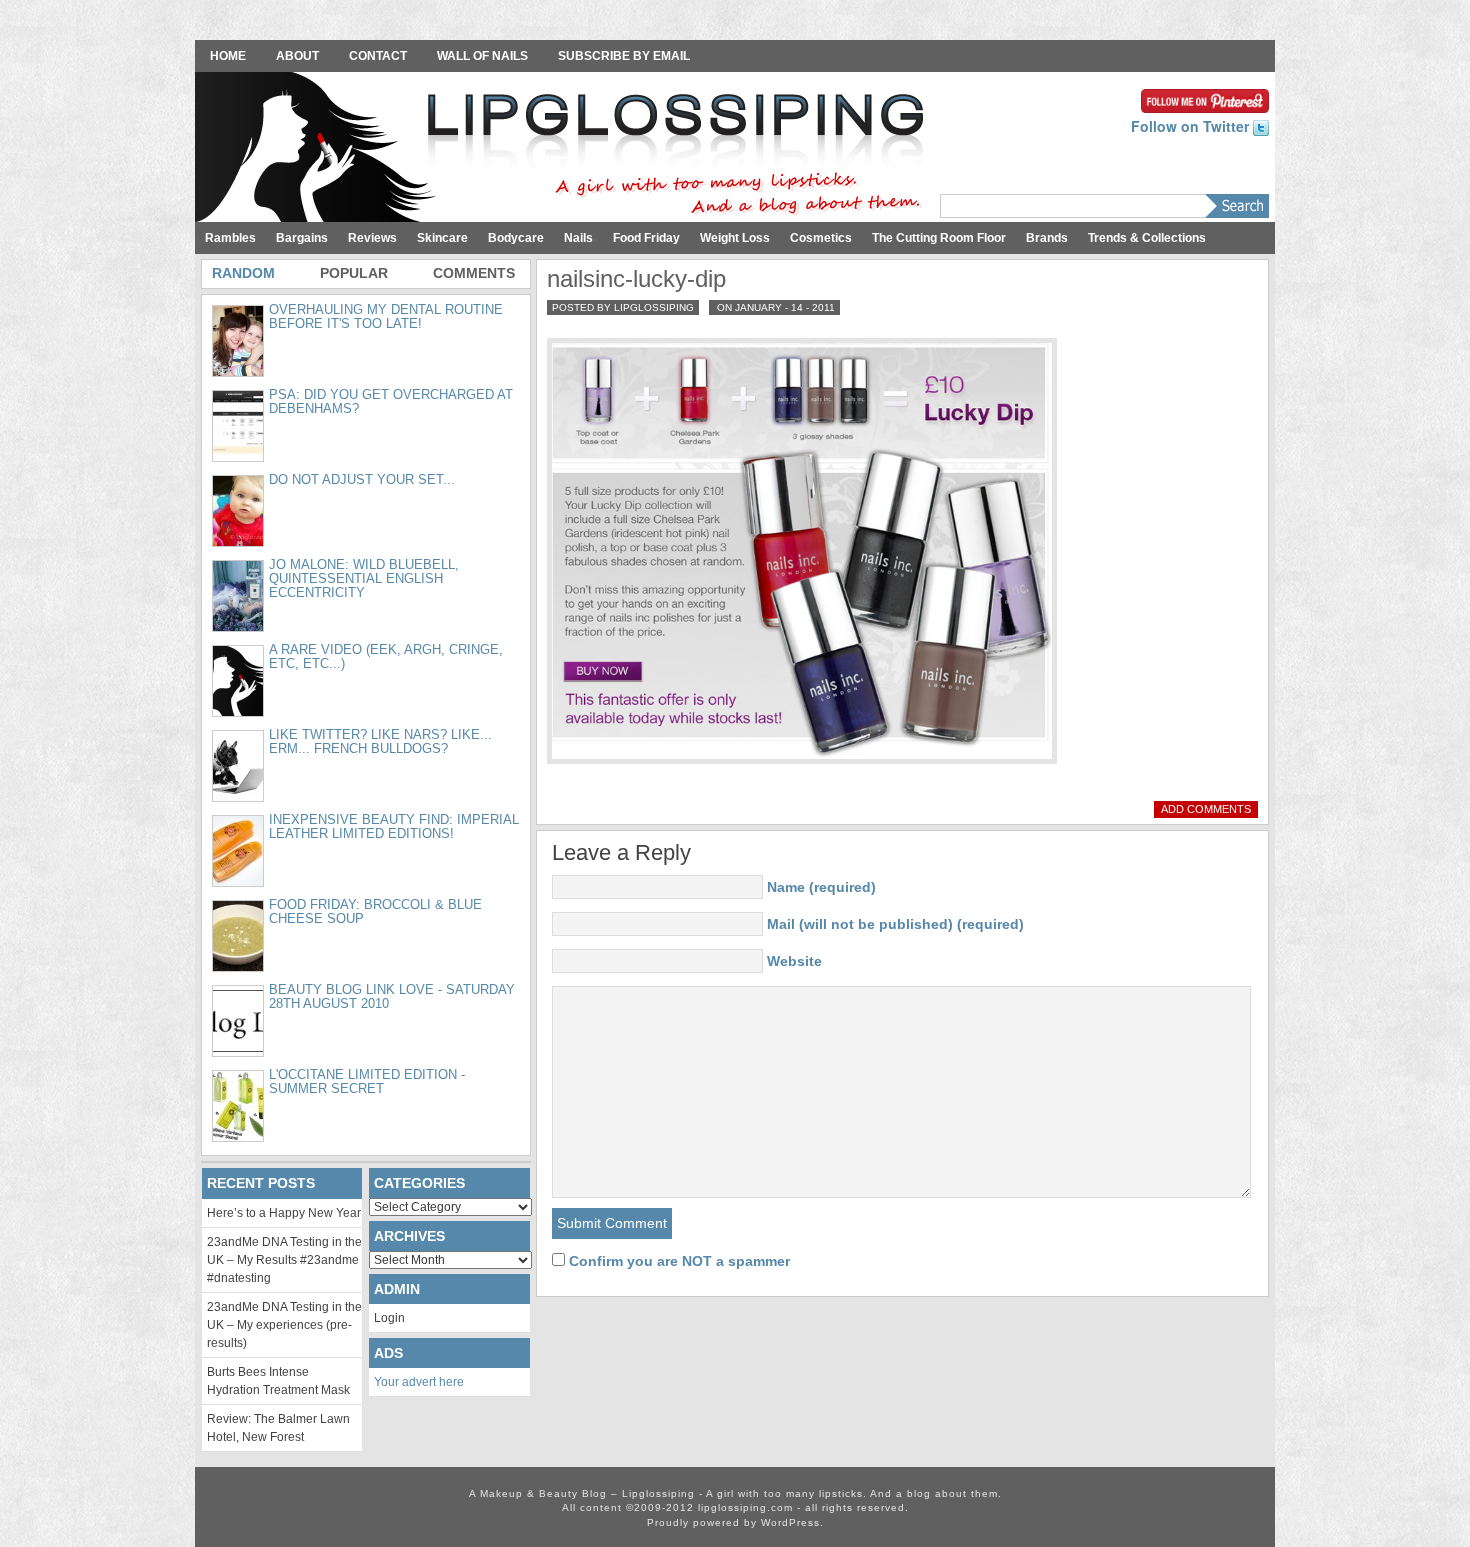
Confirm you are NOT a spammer (677, 1261)
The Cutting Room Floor (939, 238)
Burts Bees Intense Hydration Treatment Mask (278, 1381)
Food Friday (646, 238)
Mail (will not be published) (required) (895, 924)
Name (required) (821, 887)
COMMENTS (474, 273)
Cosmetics (821, 238)
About (297, 56)
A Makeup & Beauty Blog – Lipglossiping (565, 149)
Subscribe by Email (624, 56)
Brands (1047, 238)
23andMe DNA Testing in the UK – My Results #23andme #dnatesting (284, 1260)
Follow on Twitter (1192, 126)
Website (794, 961)
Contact (378, 56)
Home (228, 56)
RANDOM (243, 273)
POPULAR (354, 273)
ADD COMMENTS (1206, 809)
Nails (578, 238)
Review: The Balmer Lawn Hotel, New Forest (278, 1428)
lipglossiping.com (745, 1507)
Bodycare (516, 238)
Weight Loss (735, 238)
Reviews (372, 238)
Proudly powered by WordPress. (735, 1522)
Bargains (302, 238)
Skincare (442, 238)
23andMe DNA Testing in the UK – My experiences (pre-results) (284, 1325)
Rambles (230, 238)
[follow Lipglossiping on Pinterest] (1205, 99)
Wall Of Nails (482, 56)
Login (389, 1318)
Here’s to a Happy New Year (284, 1213)
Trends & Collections (1147, 238)
